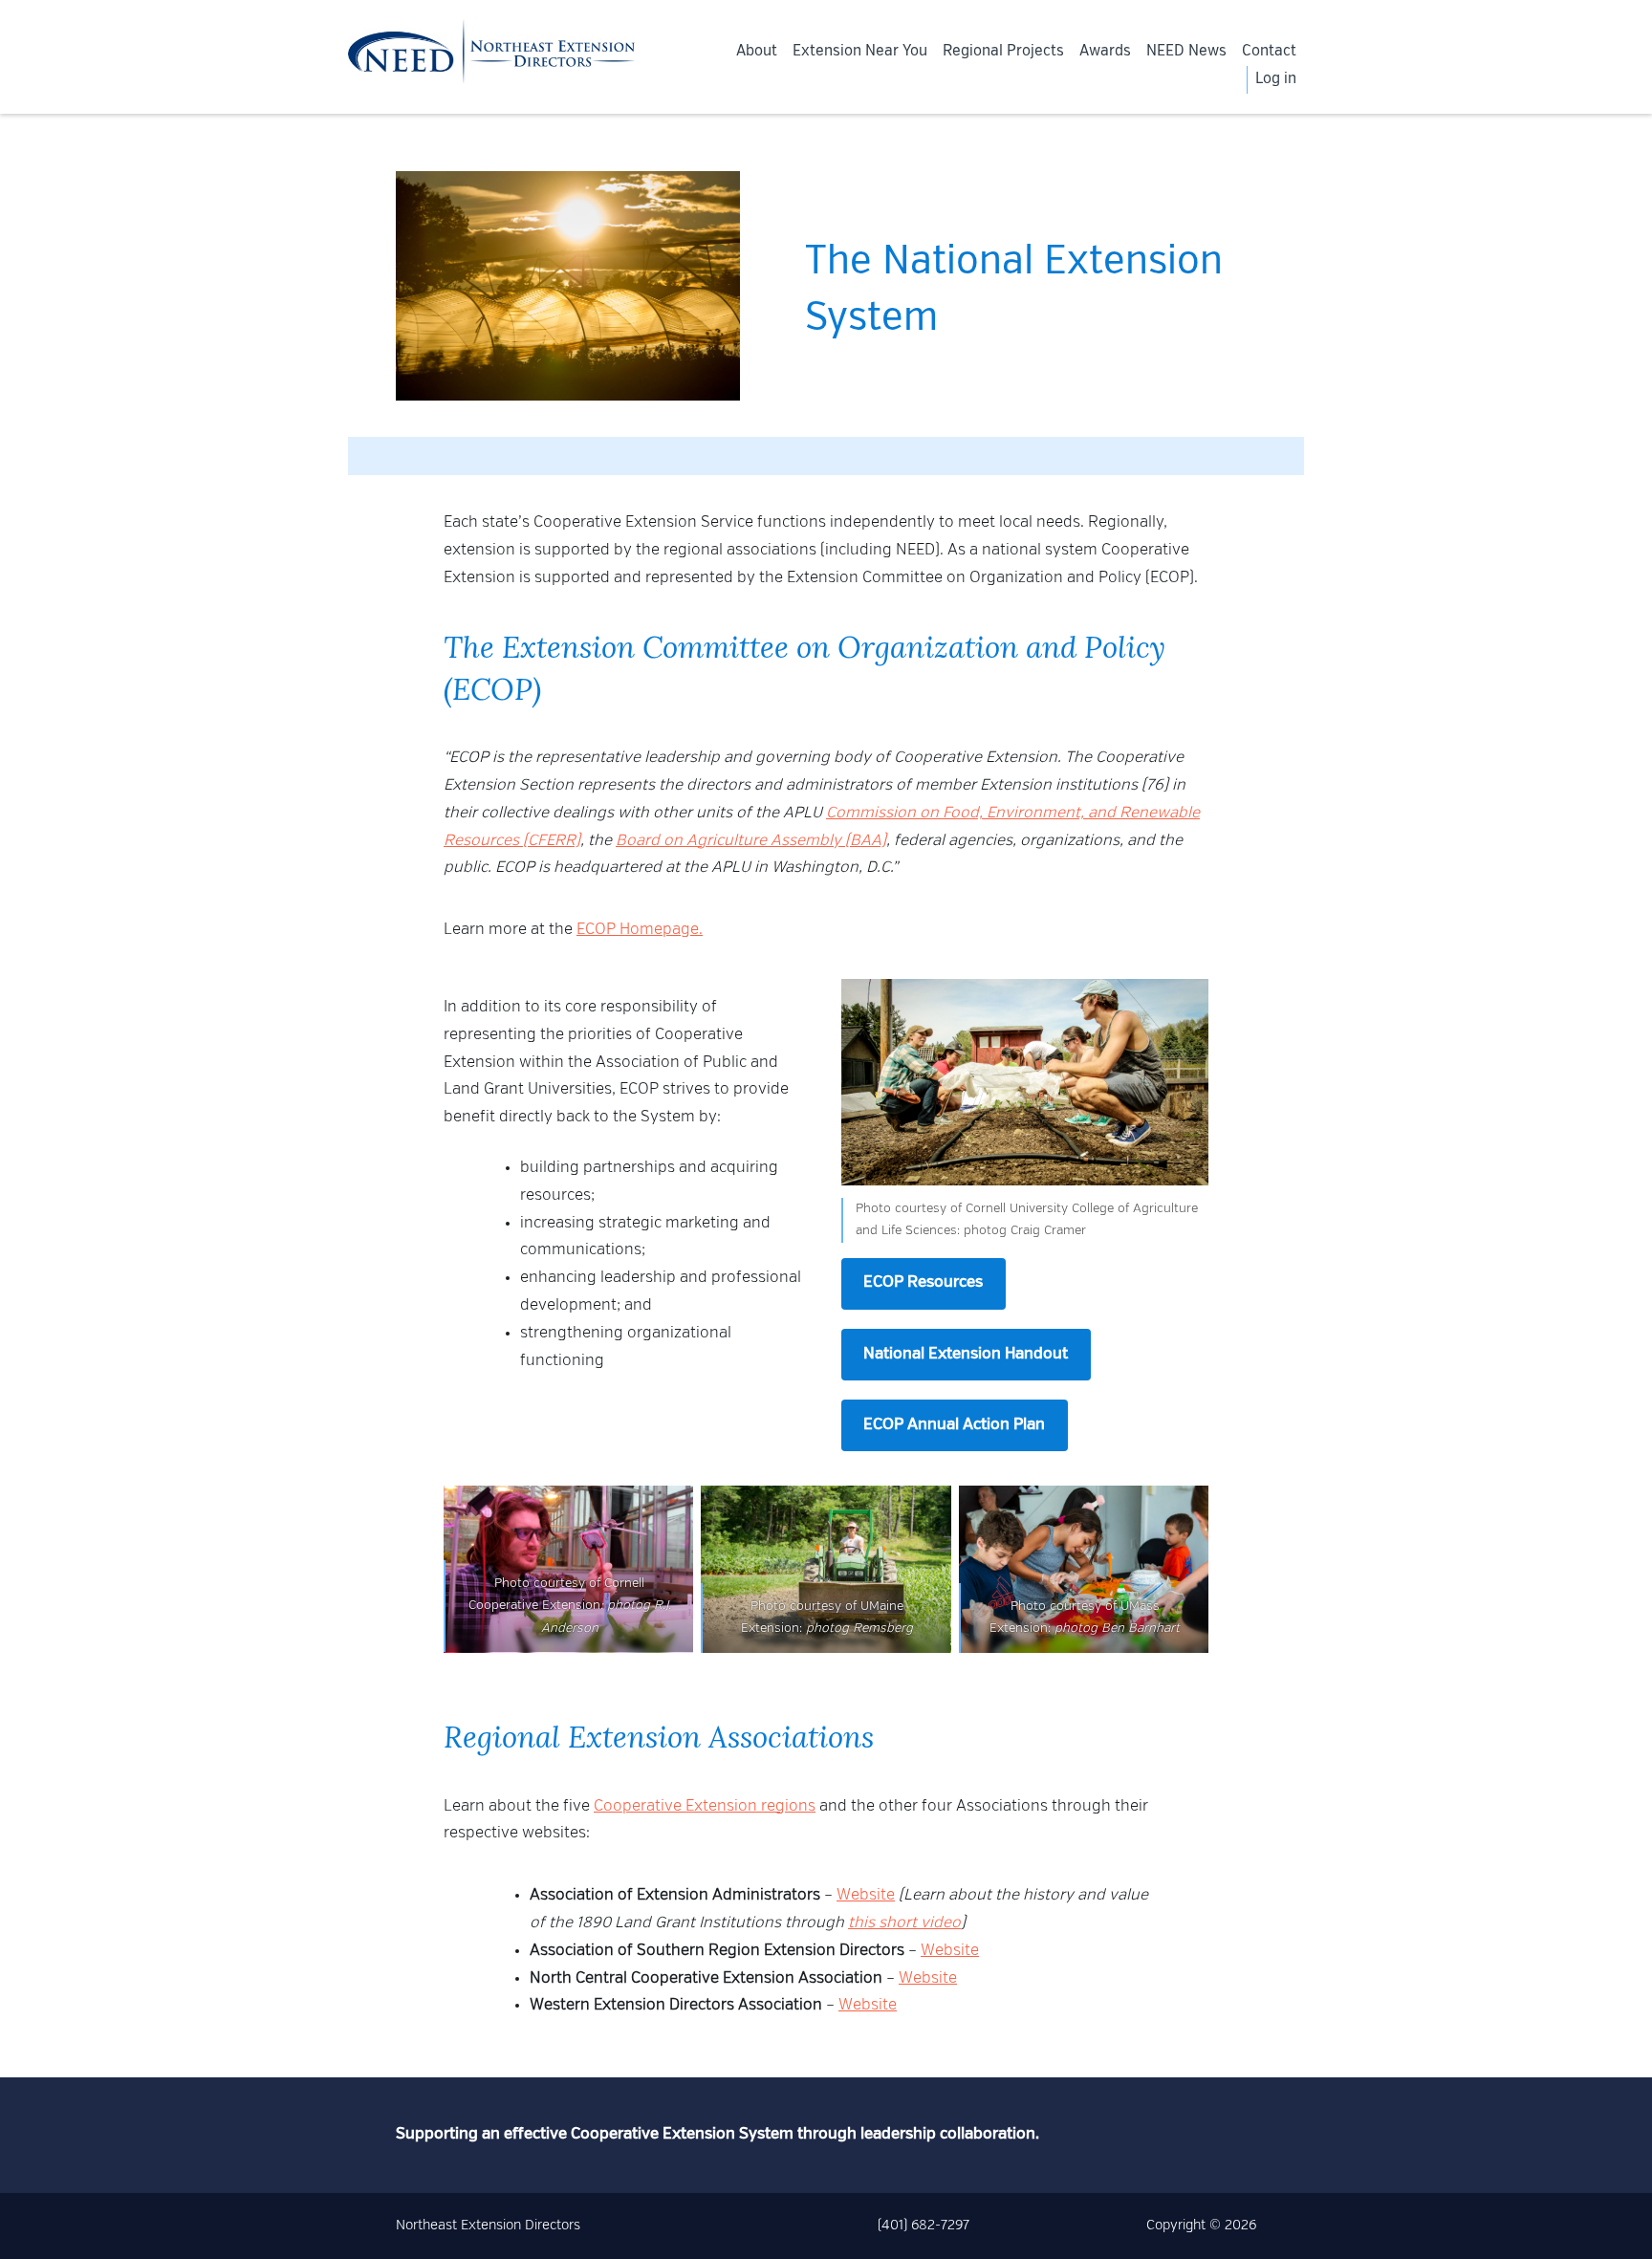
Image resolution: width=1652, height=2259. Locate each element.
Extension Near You (860, 52)
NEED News (1186, 52)
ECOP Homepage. (640, 930)
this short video (904, 1923)
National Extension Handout (966, 1355)
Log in (1276, 79)
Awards (1105, 52)
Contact (1269, 52)
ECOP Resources (923, 1283)
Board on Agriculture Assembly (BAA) (751, 841)
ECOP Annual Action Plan (954, 1425)
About (757, 52)
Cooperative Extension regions (705, 1807)
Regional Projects (1003, 52)
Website (866, 1896)
